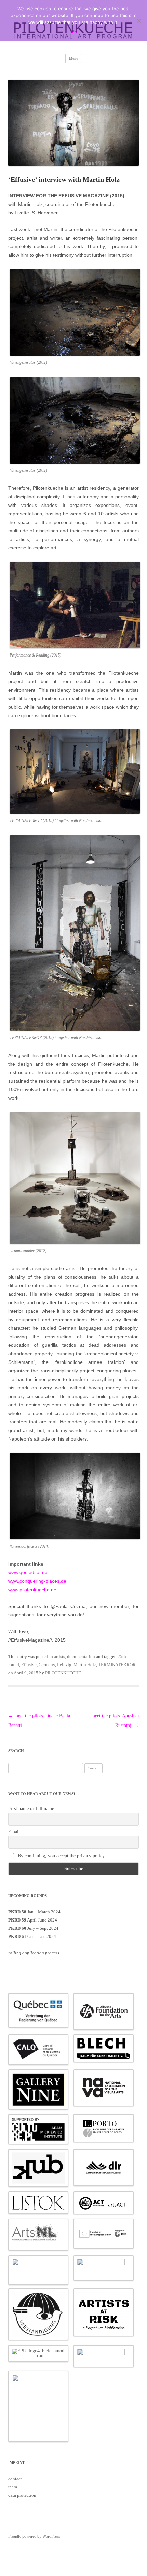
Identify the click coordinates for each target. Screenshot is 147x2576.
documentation (81, 1656)
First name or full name (31, 1809)
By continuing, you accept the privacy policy (61, 1856)
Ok (74, 31)
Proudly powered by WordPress (34, 2536)
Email (14, 1832)
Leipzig (64, 1665)
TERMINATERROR (117, 1665)
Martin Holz (85, 1665)
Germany (47, 1665)
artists (59, 1656)
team (13, 2487)
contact (15, 2479)
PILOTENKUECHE (63, 1673)
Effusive (29, 1665)
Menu (74, 58)
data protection (22, 2495)
